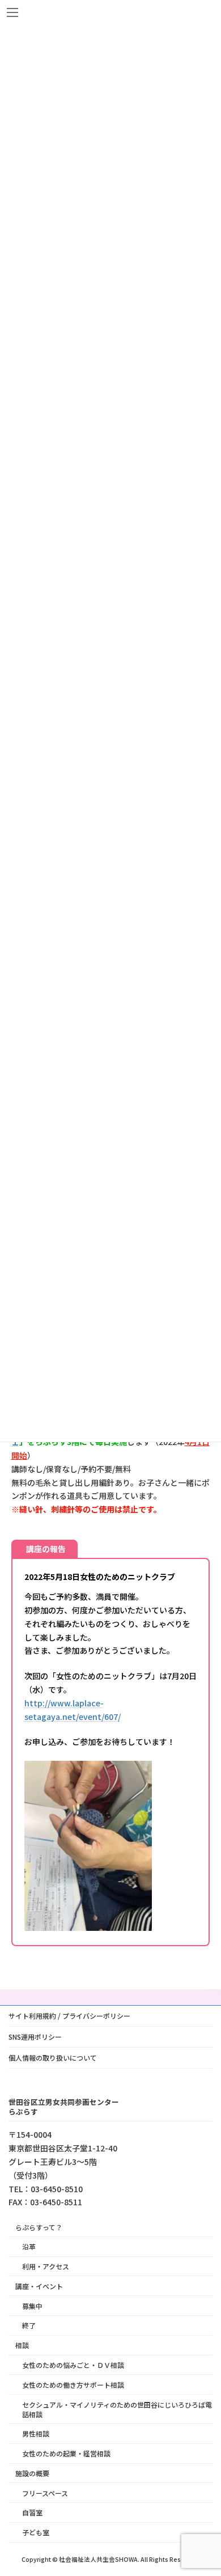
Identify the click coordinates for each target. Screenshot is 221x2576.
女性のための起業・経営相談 (66, 2453)
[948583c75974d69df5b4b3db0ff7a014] (88, 1927)
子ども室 (36, 2532)
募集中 (32, 2305)
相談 (22, 2345)
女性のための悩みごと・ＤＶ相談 (73, 2365)
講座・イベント (39, 2286)
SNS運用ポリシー (35, 2037)
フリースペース (45, 2492)
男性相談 (36, 2433)
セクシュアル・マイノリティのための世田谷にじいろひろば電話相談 (117, 2409)
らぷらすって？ (39, 2227)
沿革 (29, 2246)
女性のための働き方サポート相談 (73, 2384)
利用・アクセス (46, 2266)
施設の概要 (32, 2473)
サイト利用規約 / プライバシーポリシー (69, 2016)
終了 (29, 2325)
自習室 (32, 2512)
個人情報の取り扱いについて (53, 2058)
